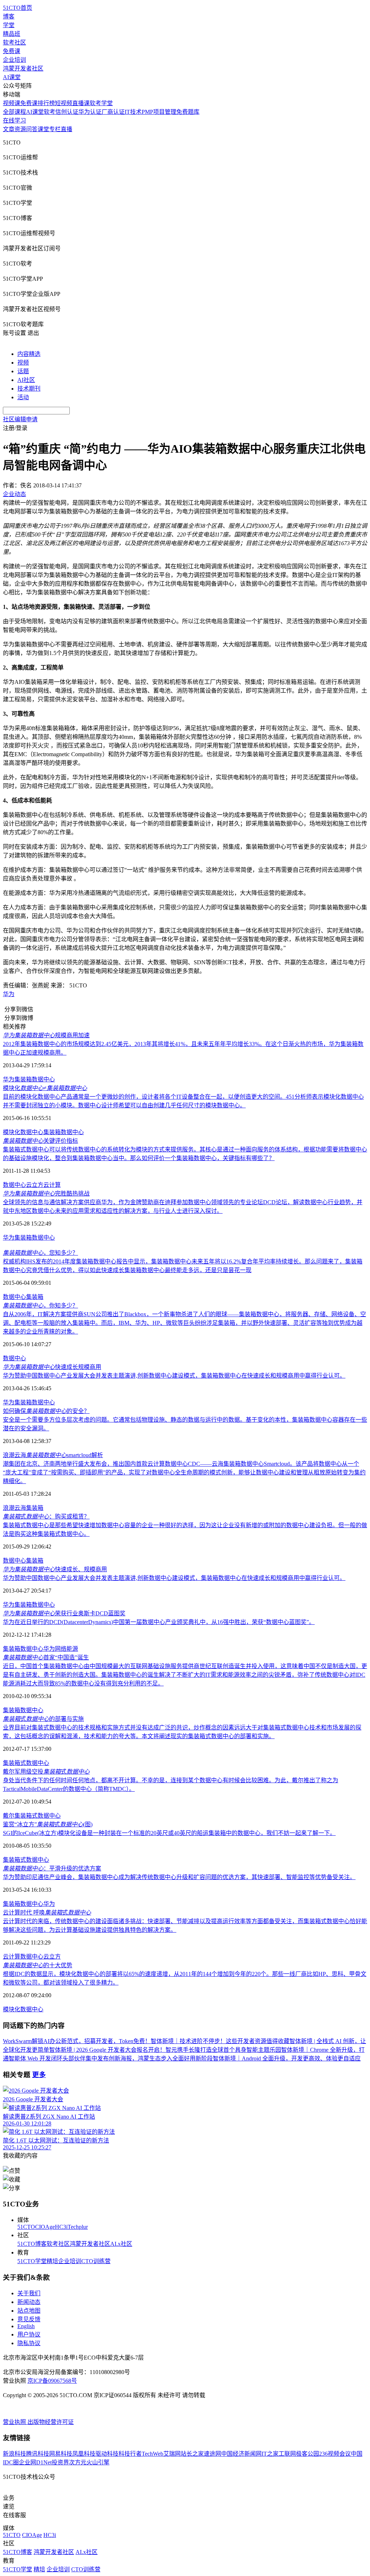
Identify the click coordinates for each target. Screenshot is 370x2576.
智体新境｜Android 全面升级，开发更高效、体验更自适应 (287, 2058)
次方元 (78, 2462)
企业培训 (14, 60)
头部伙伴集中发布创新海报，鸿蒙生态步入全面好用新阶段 (138, 2058)
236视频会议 (335, 2454)
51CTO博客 (32, 2244)
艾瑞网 (172, 2454)
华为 (9, 994)
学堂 (9, 25)
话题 (23, 371)
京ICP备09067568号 (52, 2381)
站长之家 (192, 2454)
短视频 (64, 103)
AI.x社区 (121, 2244)
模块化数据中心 (23, 1132)
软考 (50, 112)
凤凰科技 (84, 2454)
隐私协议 (29, 2343)
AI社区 (26, 380)
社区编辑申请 (20, 419)
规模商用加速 (46, 1035)
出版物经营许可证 (51, 2422)
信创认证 (67, 112)
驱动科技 (107, 2454)
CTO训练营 (96, 2261)
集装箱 (35, 1297)
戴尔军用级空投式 (46, 1772)
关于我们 (29, 2293)
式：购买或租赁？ (46, 1517)
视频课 (12, 103)
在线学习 (14, 120)
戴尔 (9, 1816)
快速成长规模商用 (52, 1367)
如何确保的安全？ (46, 1411)
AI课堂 (12, 77)
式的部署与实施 (43, 1719)
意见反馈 (29, 2319)
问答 (32, 129)
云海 (20, 1508)
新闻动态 (29, 2302)
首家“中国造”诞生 (46, 1657)
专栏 (55, 129)
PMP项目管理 (159, 112)
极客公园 (307, 2454)
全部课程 (14, 112)
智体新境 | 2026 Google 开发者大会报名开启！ (107, 2050)
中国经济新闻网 (241, 2454)
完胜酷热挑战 (46, 1194)
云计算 (52, 1185)
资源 (20, 129)
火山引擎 (98, 2462)
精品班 (12, 34)
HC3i (61, 2227)
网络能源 (66, 1649)
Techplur (78, 2227)
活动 (23, 397)
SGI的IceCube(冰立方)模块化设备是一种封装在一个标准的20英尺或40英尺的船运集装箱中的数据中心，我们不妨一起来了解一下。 (169, 1833)
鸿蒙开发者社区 (23, 68)
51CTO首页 (18, 8)
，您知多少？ (40, 1253)
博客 (9, 16)
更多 (39, 2075)
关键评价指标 (40, 1141)
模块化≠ (45, 1088)
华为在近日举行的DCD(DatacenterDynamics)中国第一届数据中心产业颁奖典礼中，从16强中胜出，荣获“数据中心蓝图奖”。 (159, 1622)
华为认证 (90, 112)
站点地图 (29, 2311)
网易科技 (61, 2454)
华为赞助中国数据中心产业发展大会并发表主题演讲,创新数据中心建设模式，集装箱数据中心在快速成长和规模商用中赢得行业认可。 (174, 1376)
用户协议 (29, 2334)
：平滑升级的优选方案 (52, 1868)
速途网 (212, 2454)
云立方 (35, 1185)
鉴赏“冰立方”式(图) (48, 1824)
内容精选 (29, 354)
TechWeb (152, 2454)
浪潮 (9, 1508)
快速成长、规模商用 (55, 1569)
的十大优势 (38, 1965)
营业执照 (15, 2422)
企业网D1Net (35, 2462)
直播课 (81, 103)
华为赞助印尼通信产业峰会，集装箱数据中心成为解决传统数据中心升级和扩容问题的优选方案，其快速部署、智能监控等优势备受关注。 (179, 1877)
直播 (66, 129)
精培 (52, 2261)
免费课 (12, 51)
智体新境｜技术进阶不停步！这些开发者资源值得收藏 (220, 2041)
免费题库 (188, 112)
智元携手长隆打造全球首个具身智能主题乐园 (223, 2050)
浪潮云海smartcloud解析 (53, 1455)
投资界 (60, 2462)
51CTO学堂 (32, 2261)
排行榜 (46, 103)
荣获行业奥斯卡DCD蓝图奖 (64, 1613)
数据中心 (14, 1185)
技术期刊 (29, 389)
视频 (23, 363)
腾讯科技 (38, 2454)
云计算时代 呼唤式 (47, 1912)
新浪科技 (14, 2454)
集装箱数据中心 (35, 1079)
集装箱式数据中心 (26, 1763)
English (26, 2326)
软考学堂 (101, 103)
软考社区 (14, 42)
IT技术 (133, 112)
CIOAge (45, 2227)
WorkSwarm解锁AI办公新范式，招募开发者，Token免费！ (77, 2041)
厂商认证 (113, 112)
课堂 (43, 129)
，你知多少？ (40, 1306)
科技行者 (130, 2454)
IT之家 (270, 2454)
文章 (9, 129)
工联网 (287, 2454)
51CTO (26, 2227)
